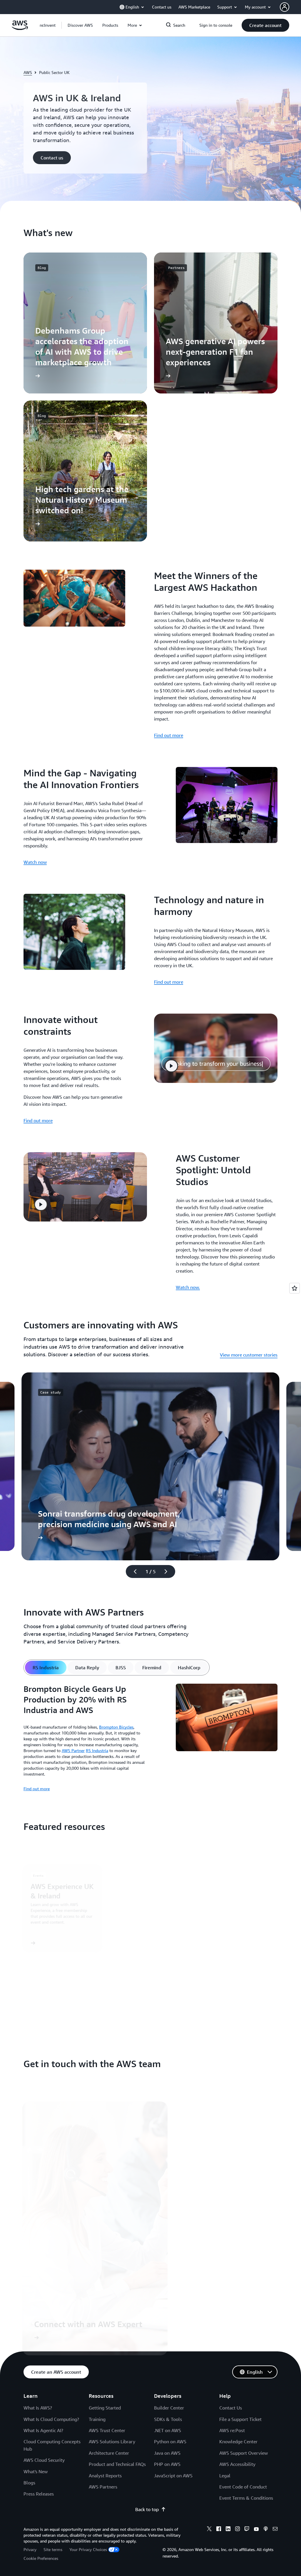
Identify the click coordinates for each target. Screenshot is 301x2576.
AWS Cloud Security (44, 2460)
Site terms (53, 2549)
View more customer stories (249, 1355)
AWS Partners (103, 2487)
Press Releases (39, 2494)
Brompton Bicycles (116, 1727)
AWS (28, 72)
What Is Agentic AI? (43, 2430)
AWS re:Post (232, 2430)
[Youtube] (256, 2530)
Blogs (29, 2483)
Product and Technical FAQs (117, 2464)
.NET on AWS (168, 2430)
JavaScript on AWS (173, 2476)
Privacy (30, 2549)
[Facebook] (219, 2530)
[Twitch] (247, 2530)
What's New (36, 2471)
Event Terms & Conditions (246, 2498)
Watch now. (188, 1287)
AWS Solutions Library (112, 2442)
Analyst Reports (105, 2476)
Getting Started (105, 2408)
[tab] (46, 1668)
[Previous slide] (133, 1571)
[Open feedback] (295, 1288)
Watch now (35, 862)
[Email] (275, 2530)
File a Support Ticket (240, 2419)
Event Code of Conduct (243, 2487)
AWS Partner (73, 1750)
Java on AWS (167, 2453)
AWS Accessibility (237, 2464)
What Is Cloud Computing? (51, 2419)
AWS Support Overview (244, 2453)
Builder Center (169, 2408)
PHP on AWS (167, 2464)
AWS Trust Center (107, 2430)
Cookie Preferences (41, 2558)
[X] (209, 2530)
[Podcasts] (266, 2530)
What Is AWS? (38, 2408)
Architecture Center (109, 2453)
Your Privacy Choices (88, 2549)
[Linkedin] (228, 2530)
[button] (80, 25)
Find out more (169, 735)
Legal (225, 2476)
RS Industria (97, 1750)
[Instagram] (238, 2530)
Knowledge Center (238, 2442)
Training (97, 2419)
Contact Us (231, 2408)
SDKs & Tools (168, 2419)
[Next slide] (168, 1571)
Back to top (147, 2509)
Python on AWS (170, 2442)
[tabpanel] (150, 1738)
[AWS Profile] (285, 7)
